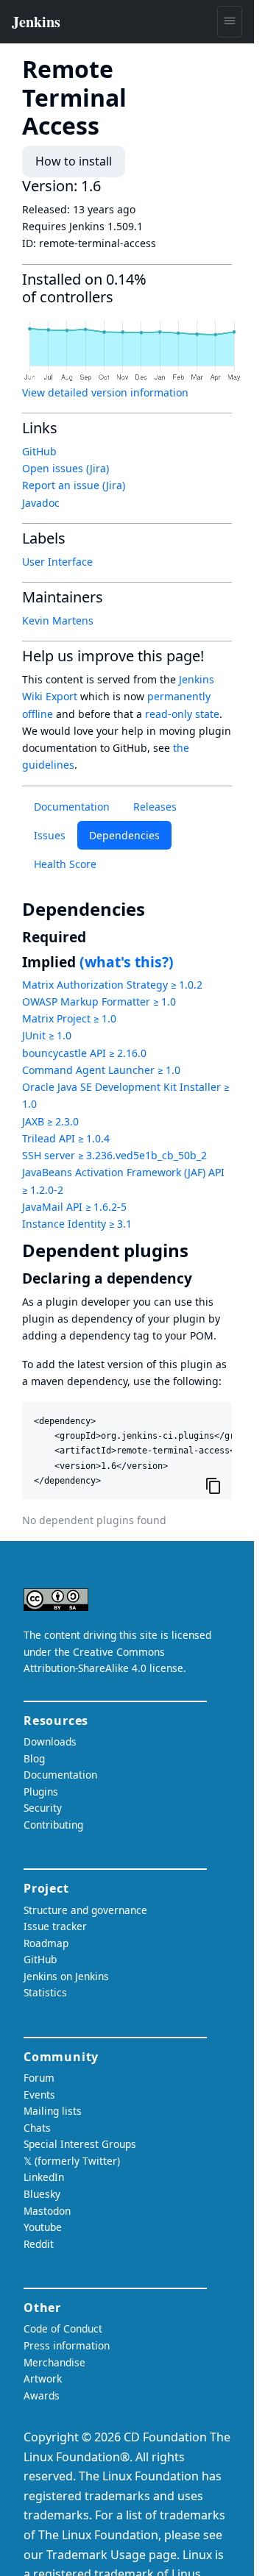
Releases (155, 807)
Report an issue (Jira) (74, 485)
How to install (74, 161)
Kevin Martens (58, 620)
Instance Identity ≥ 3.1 (77, 1224)
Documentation (72, 807)
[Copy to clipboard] (213, 1486)
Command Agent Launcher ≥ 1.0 (101, 1070)
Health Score (65, 864)
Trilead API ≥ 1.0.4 (66, 1138)
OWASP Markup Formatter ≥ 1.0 (99, 1001)
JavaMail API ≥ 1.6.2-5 (74, 1207)
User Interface (57, 562)
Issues (50, 835)
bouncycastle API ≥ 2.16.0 (84, 1053)
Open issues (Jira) (66, 468)
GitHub (39, 451)
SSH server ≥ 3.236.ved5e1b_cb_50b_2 (114, 1155)
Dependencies (124, 835)
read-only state (182, 714)
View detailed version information (105, 392)
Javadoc (41, 503)
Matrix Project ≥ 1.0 (69, 1018)
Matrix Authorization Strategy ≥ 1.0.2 (112, 985)
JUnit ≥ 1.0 (47, 1035)
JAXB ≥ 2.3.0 (50, 1121)
